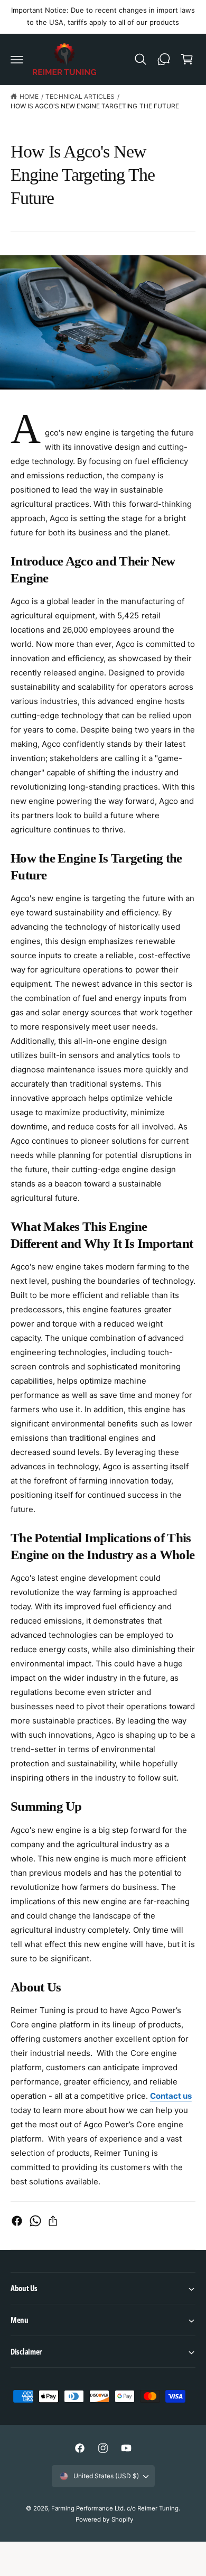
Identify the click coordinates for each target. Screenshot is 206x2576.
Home (29, 96)
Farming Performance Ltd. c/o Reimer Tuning (115, 2508)
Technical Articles (80, 96)
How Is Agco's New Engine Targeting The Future (95, 106)
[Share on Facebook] (17, 2221)
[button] (17, 59)
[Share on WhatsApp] (35, 2221)
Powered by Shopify (104, 2519)
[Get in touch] (164, 59)
